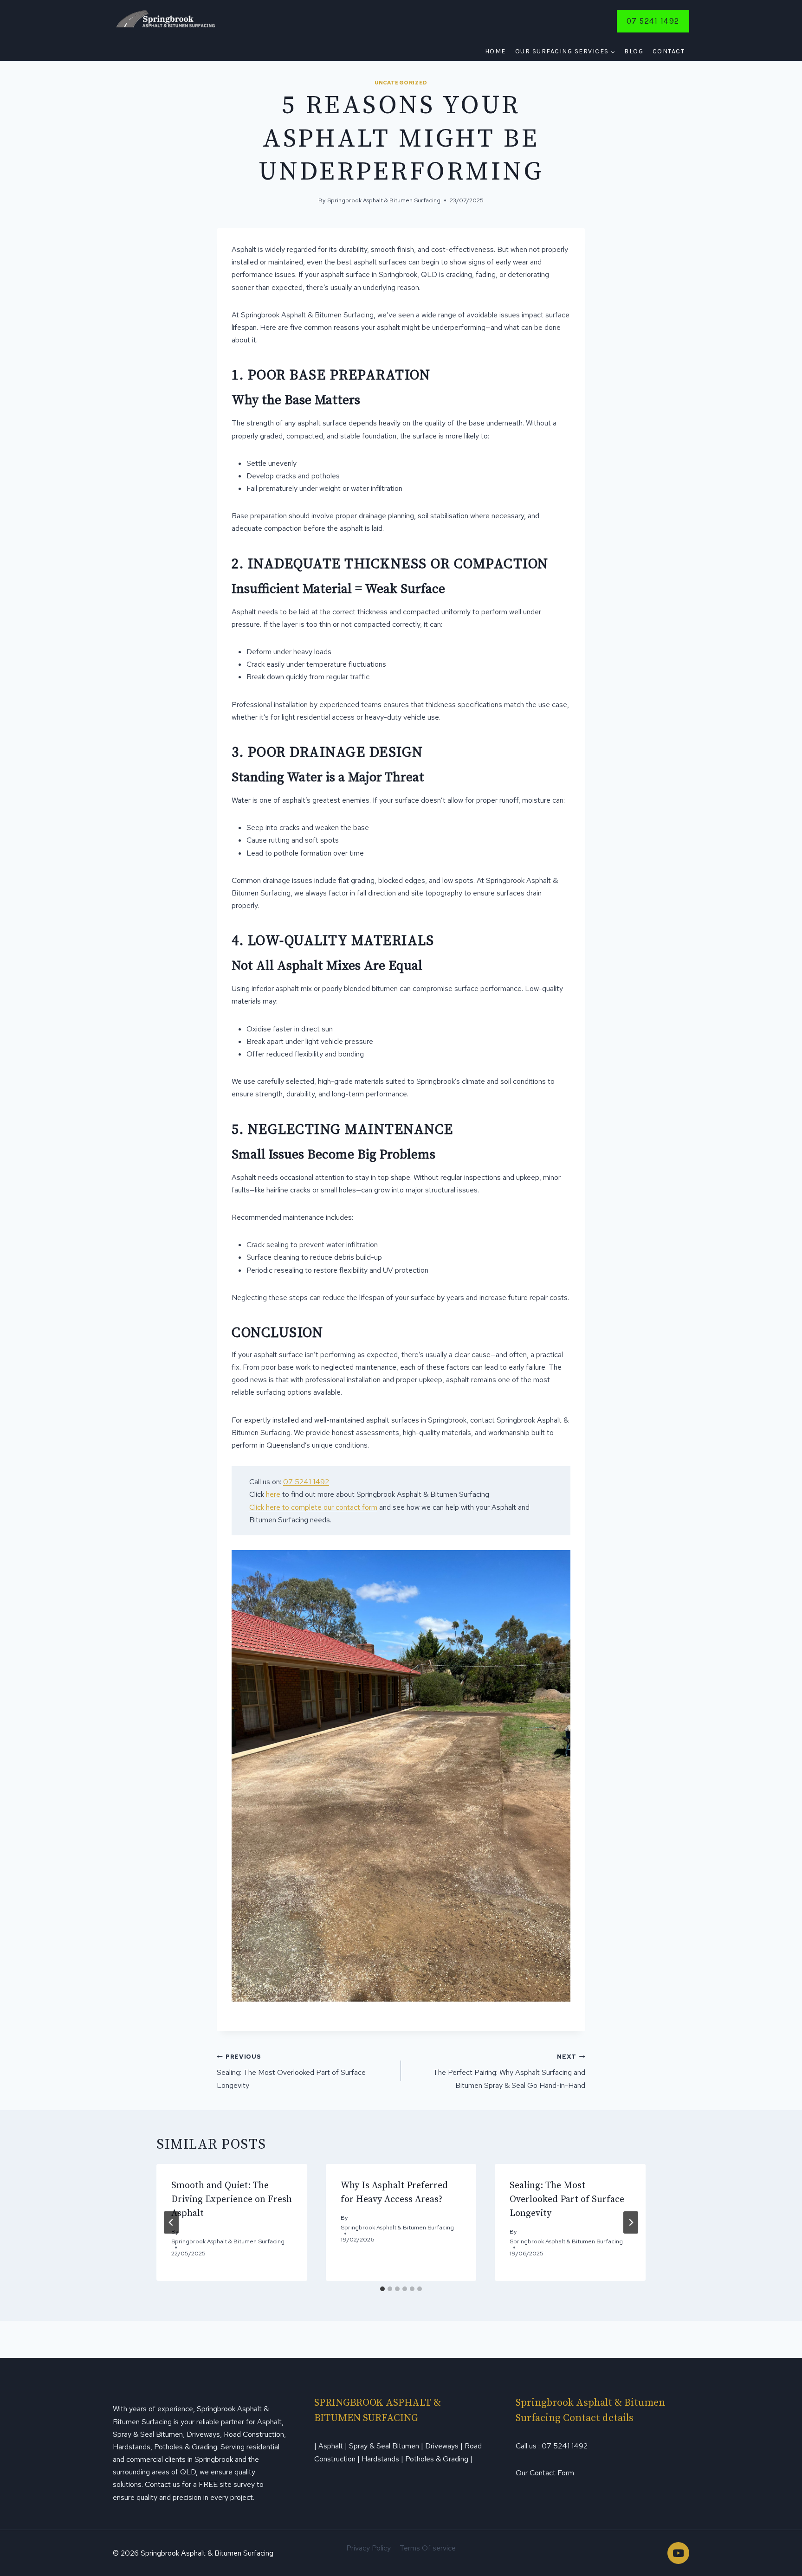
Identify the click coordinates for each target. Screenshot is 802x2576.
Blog (634, 51)
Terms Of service (428, 2548)
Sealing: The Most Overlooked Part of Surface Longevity (291, 2071)
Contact (669, 51)
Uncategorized (401, 83)
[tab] (382, 2289)
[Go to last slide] (171, 2222)
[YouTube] (678, 2553)
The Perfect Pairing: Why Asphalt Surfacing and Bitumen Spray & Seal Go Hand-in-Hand (509, 2071)
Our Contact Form (545, 2473)
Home (495, 51)
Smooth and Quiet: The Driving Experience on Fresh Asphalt (232, 2199)
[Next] (631, 2222)
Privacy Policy (369, 2548)
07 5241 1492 (653, 21)
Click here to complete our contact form (313, 1507)
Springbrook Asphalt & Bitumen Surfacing (384, 200)
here (274, 1494)
